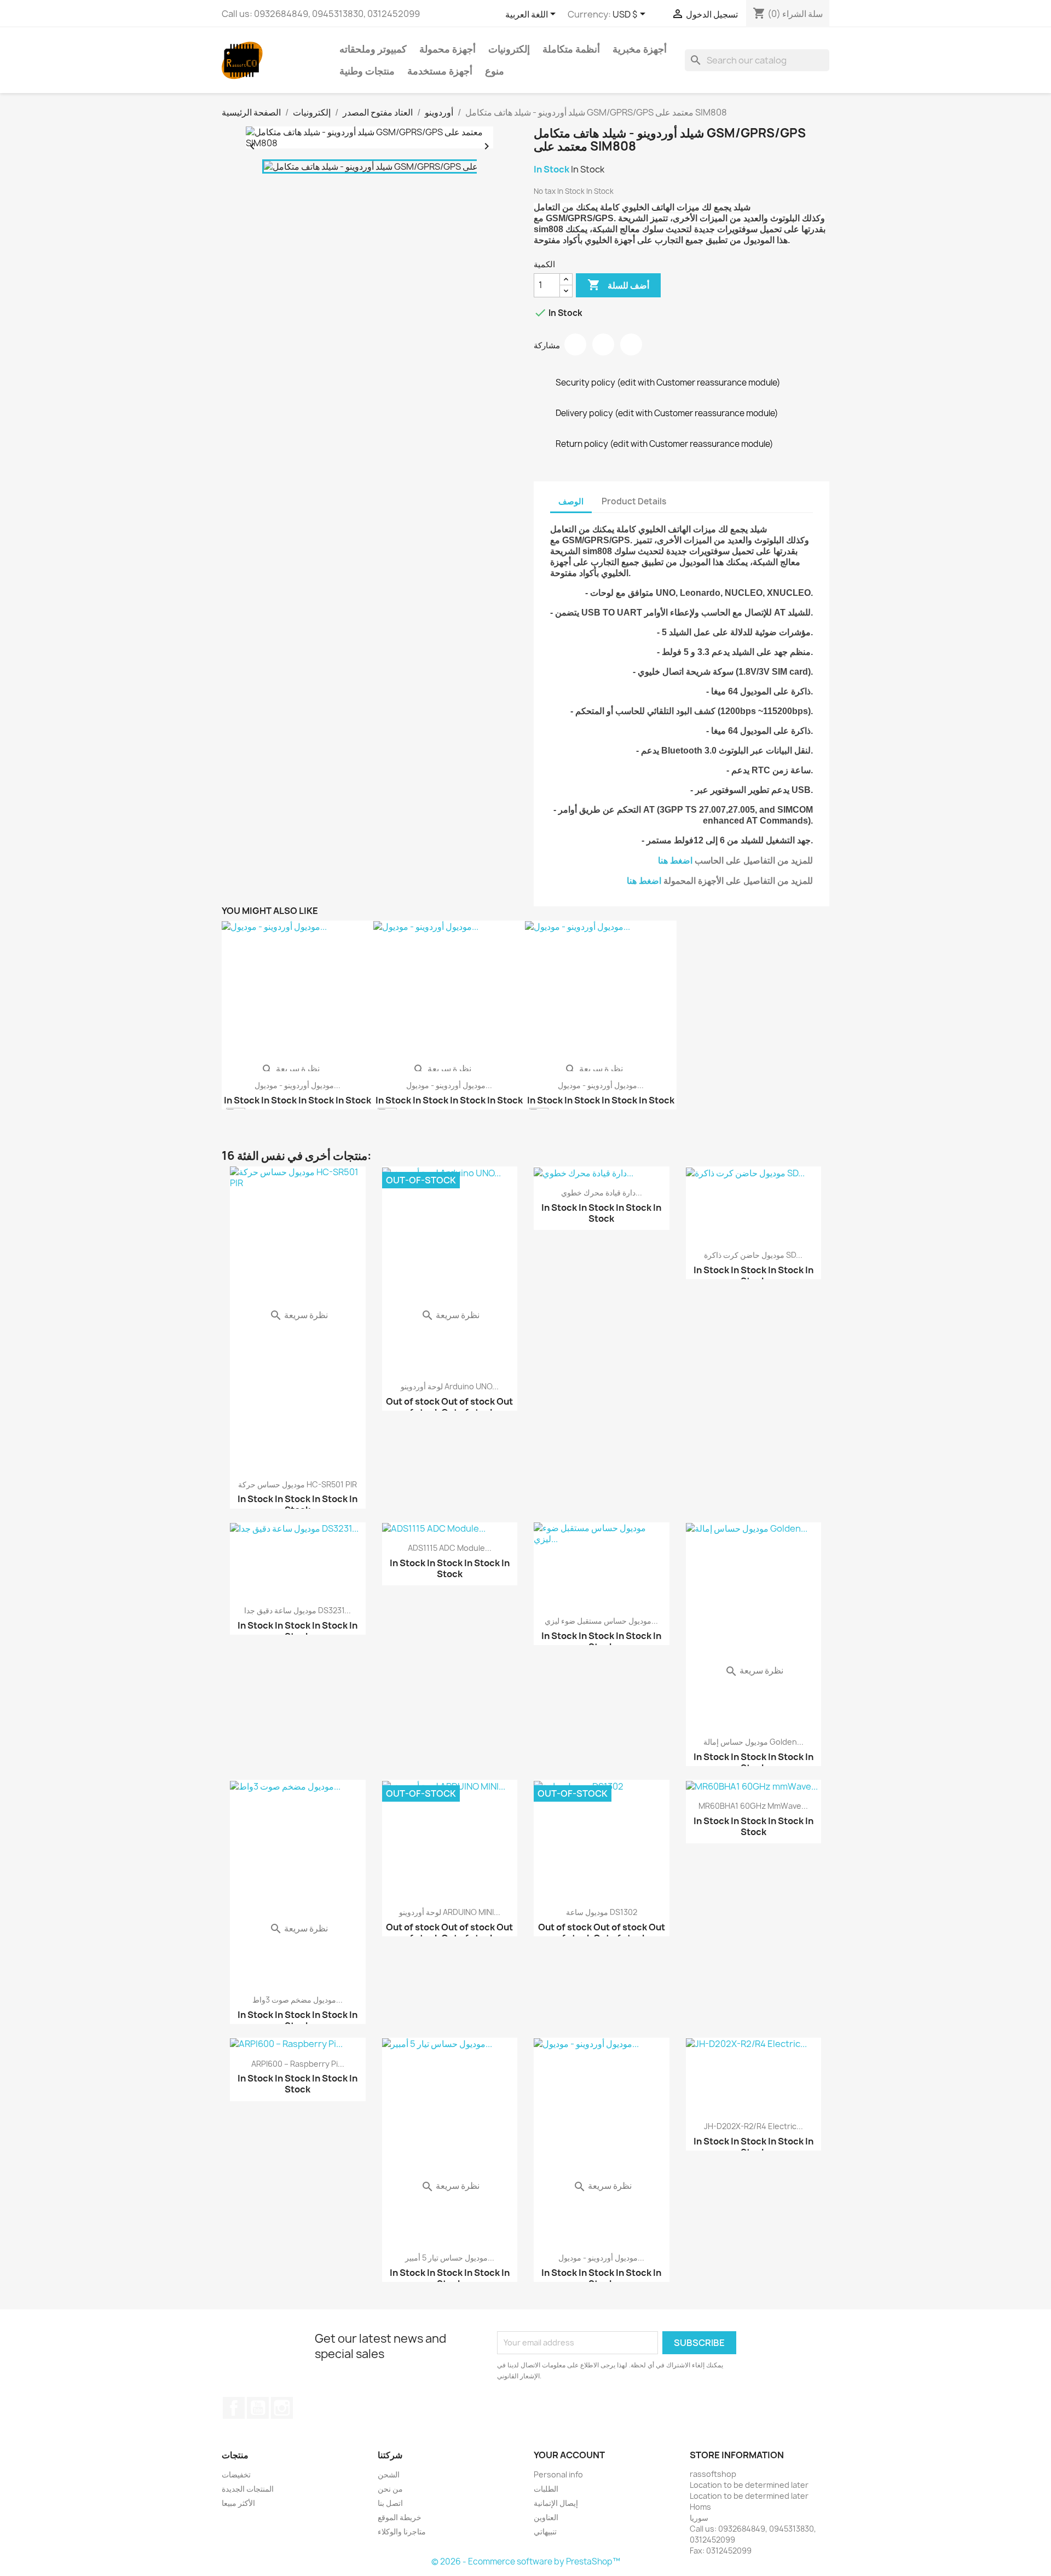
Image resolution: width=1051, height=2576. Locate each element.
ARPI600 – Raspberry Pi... (298, 2064)
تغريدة (603, 344)
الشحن (389, 2474)
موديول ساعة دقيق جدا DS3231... (298, 1610)
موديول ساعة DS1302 (602, 1912)
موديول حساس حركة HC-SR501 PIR (298, 1484)
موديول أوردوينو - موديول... (298, 1085)
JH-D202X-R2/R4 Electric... (753, 2126)
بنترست (631, 344)
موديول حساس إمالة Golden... (753, 1742)
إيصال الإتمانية (556, 2503)
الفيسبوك (234, 2408)
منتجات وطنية (367, 71)
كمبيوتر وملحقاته (373, 49)
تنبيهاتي (545, 2531)
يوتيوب (258, 2408)
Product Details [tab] (634, 501)
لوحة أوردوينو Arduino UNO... (450, 1386)
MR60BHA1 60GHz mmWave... (753, 1806)
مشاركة (575, 344)
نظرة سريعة (290, 1068)
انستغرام (282, 2408)
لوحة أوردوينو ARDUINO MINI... (450, 1912)
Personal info (558, 2474)
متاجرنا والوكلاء (402, 2531)
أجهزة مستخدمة (440, 71)
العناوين (546, 2517)
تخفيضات (236, 2474)
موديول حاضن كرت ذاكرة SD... (753, 1255)
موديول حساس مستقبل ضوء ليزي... (601, 1621)
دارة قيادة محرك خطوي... (602, 1192)
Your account (569, 2455)
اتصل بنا (390, 2503)
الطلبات (546, 2489)
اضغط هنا (675, 861)
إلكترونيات (509, 49)
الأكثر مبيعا (238, 2503)
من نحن (390, 2489)
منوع (495, 71)
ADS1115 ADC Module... (450, 1548)
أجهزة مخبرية (640, 49)
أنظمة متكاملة (571, 49)
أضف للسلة (618, 285)
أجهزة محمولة (447, 49)
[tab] (684, 496)
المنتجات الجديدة (248, 2489)
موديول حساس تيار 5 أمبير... (450, 2258)
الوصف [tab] (571, 501)
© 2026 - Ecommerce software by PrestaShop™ (526, 2561)
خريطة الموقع (400, 2517)
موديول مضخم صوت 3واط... (298, 2000)
